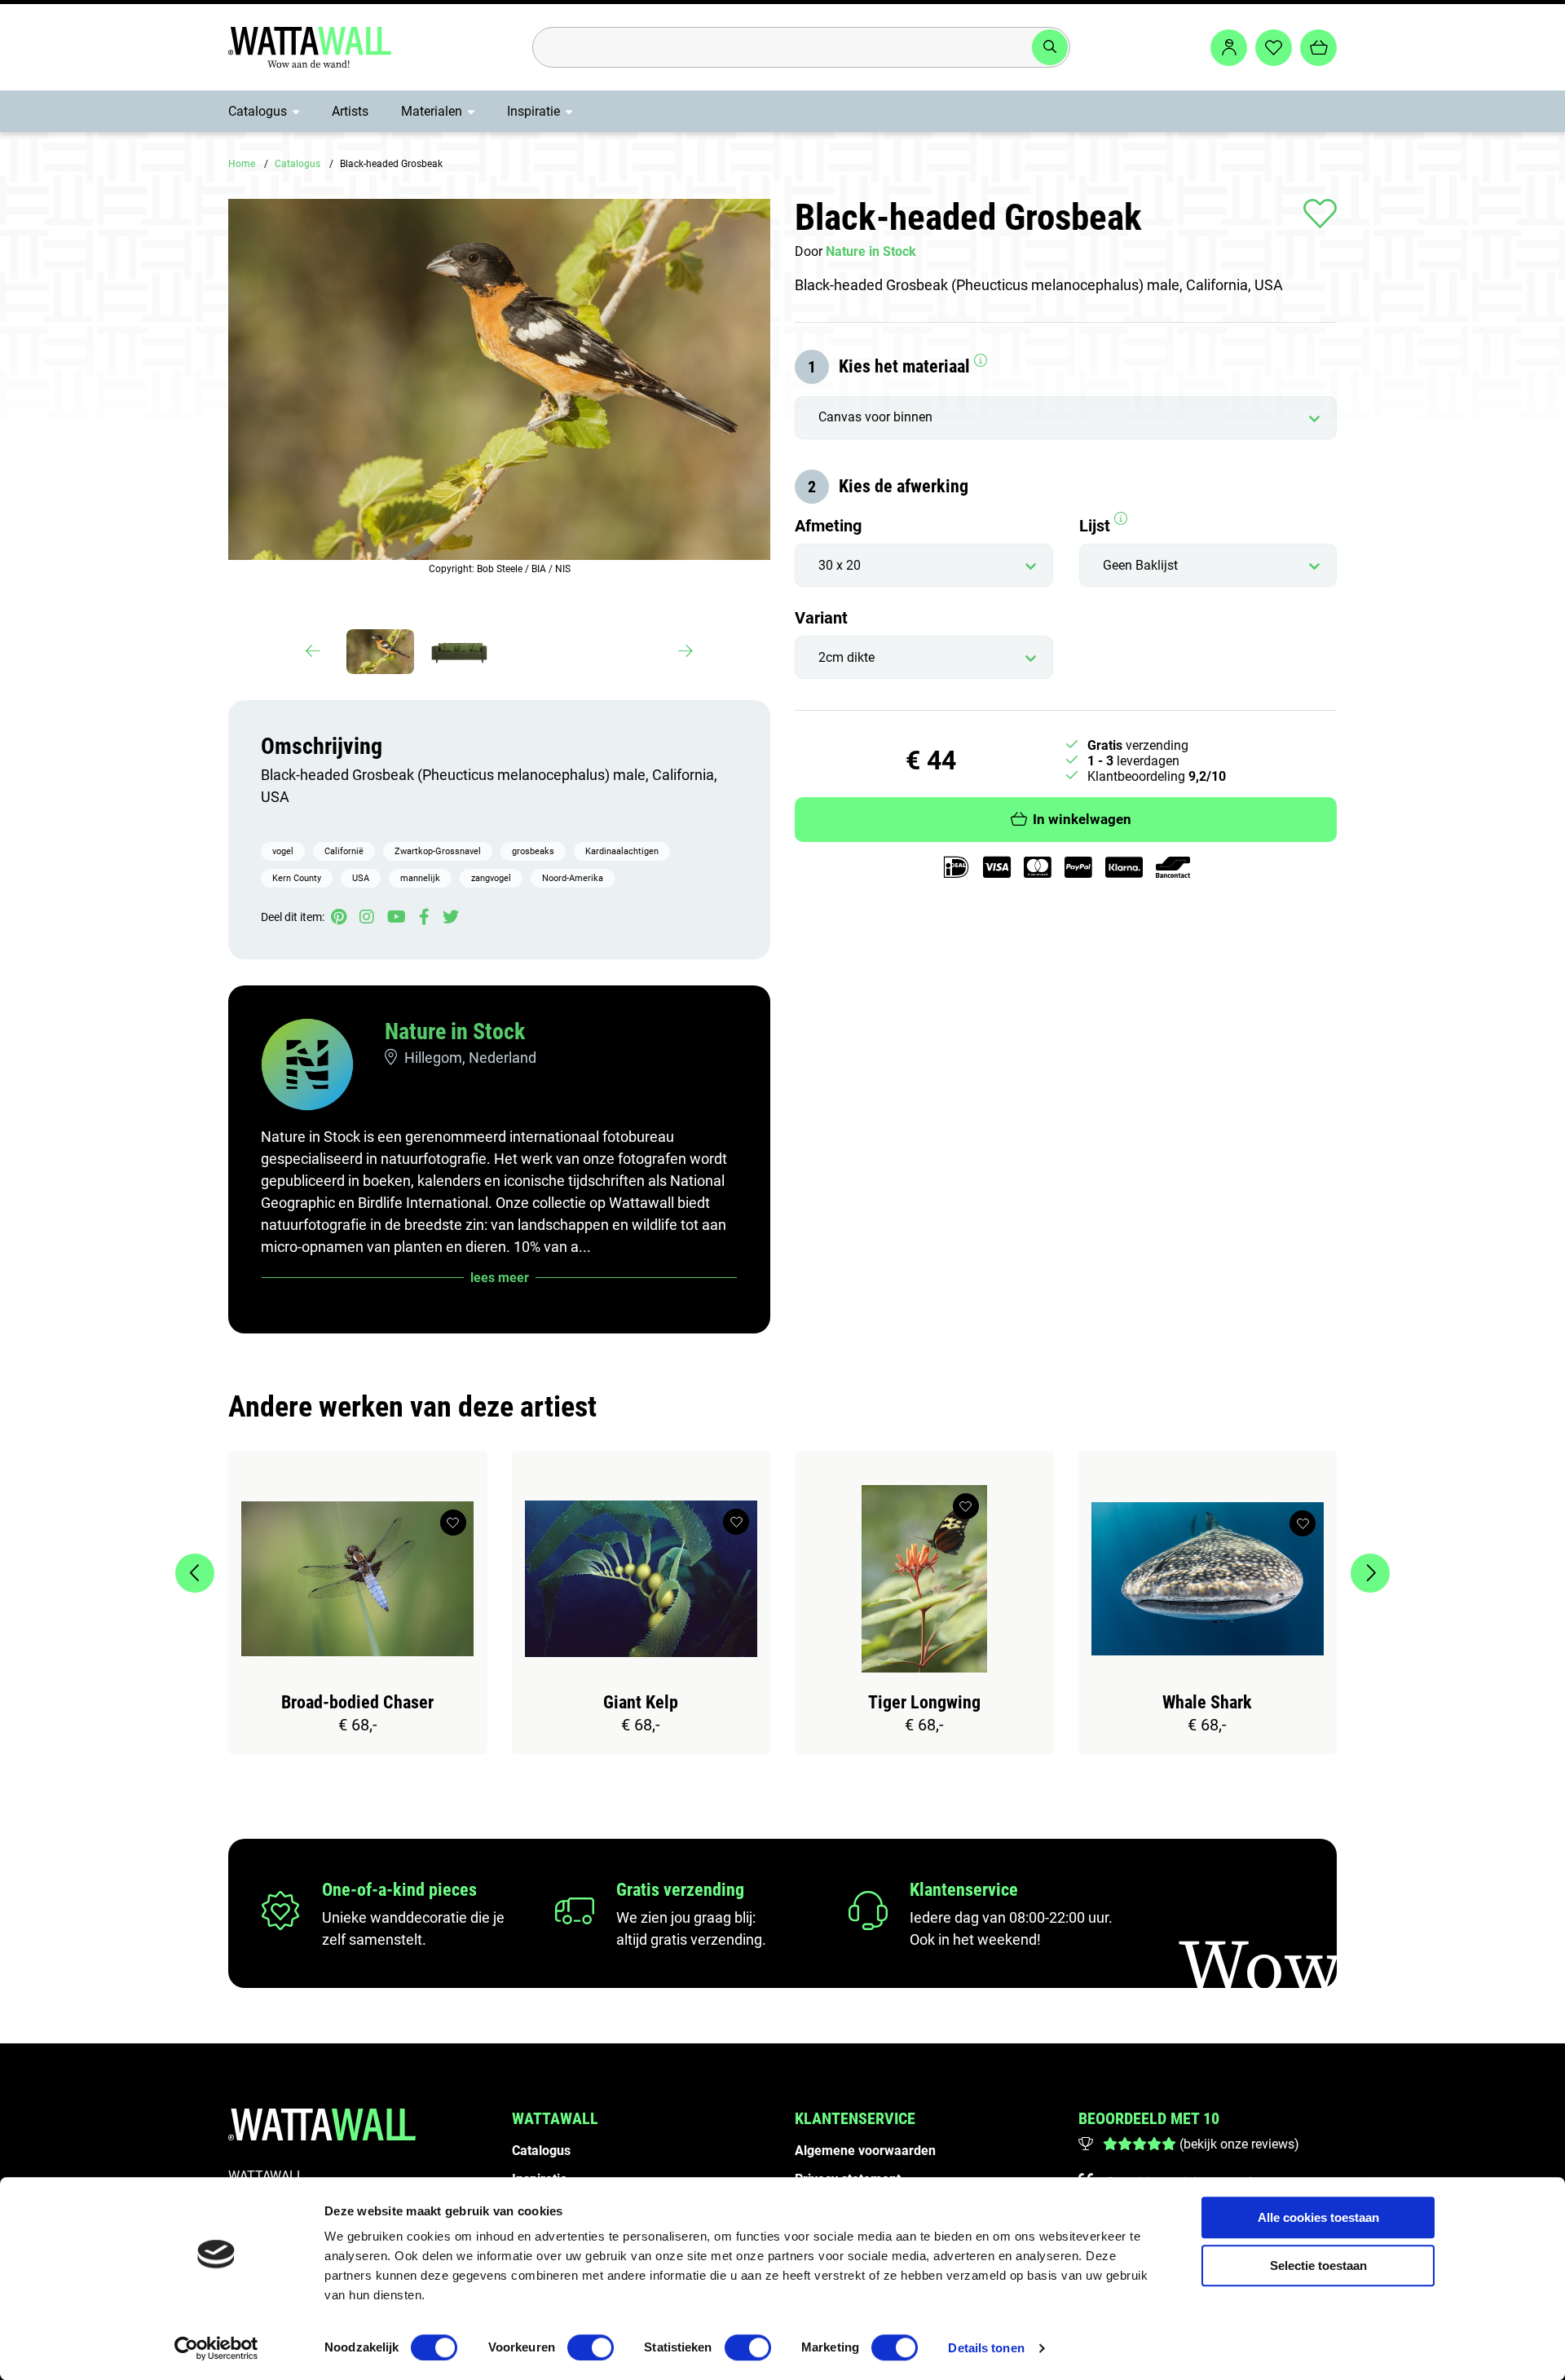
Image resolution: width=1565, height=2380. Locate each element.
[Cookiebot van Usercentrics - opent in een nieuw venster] (216, 2348)
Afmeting (828, 526)
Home (242, 164)
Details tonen (986, 2348)
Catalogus (258, 111)
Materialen (432, 111)
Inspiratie (533, 111)
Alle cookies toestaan (1318, 2217)
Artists (350, 111)
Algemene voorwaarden (865, 2151)
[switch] (591, 2347)
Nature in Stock (455, 1031)
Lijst (1097, 526)
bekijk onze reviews (1239, 2144)
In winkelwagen (1082, 820)
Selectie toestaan (1318, 2265)
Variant (821, 618)
